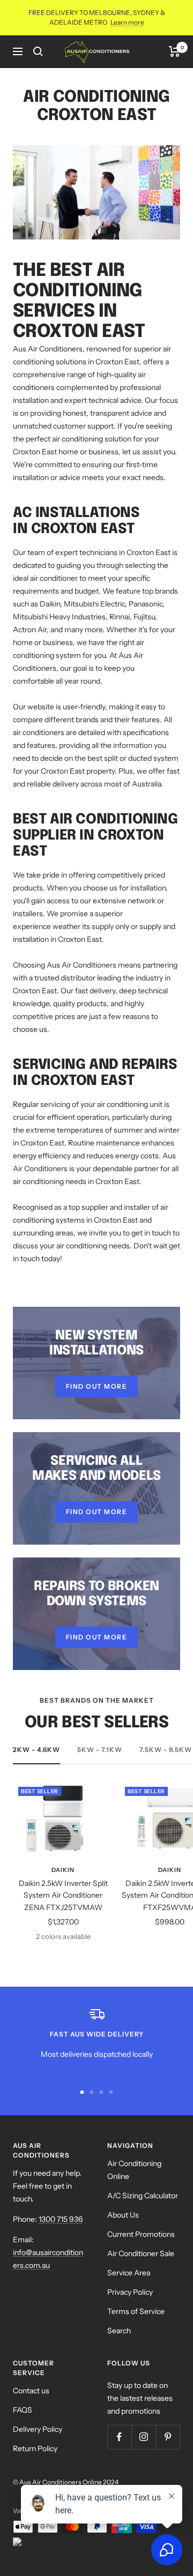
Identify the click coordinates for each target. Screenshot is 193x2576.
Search (119, 2331)
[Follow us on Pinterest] (168, 2437)
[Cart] (175, 51)
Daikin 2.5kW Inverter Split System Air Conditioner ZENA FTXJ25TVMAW (63, 1895)
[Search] (38, 51)
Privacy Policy (130, 2292)
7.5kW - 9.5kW (166, 1750)
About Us (123, 2215)
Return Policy (35, 2448)
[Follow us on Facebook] (119, 2437)
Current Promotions (141, 2234)
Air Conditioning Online (134, 2170)
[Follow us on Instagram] (143, 2437)
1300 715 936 (61, 2219)
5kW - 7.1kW (100, 1750)
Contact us (31, 2391)
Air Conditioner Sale (141, 2253)
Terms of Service (136, 2311)
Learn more (127, 22)
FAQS (23, 2410)
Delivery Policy (38, 2429)
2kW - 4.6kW (36, 1750)
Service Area (129, 2273)
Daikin (63, 1870)
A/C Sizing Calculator (143, 2196)
